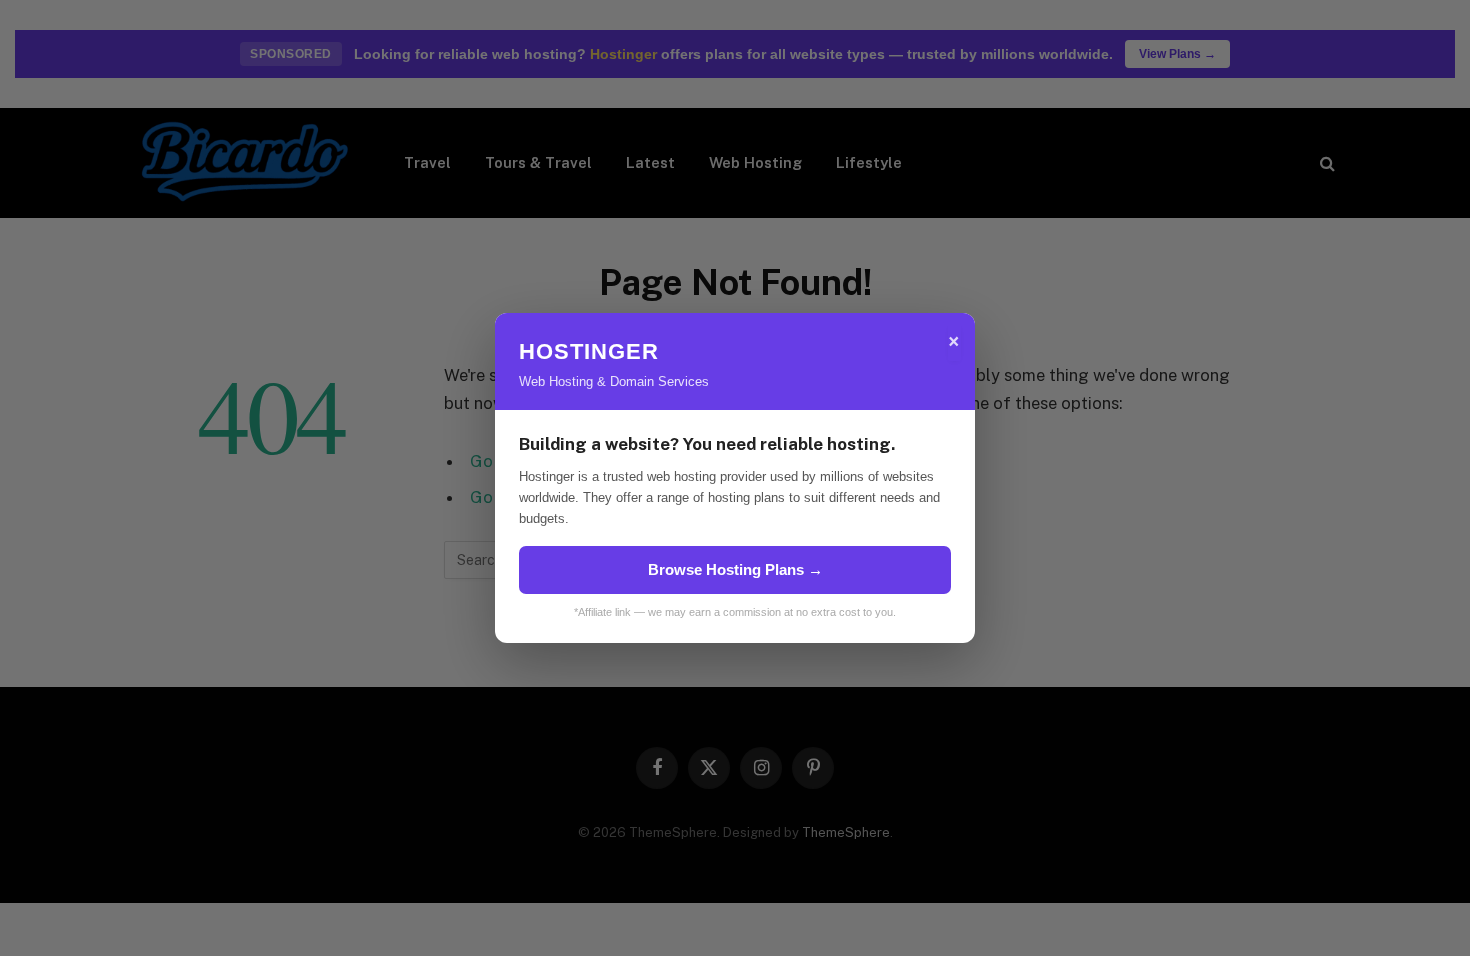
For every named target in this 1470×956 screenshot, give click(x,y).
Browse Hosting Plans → (735, 569)
